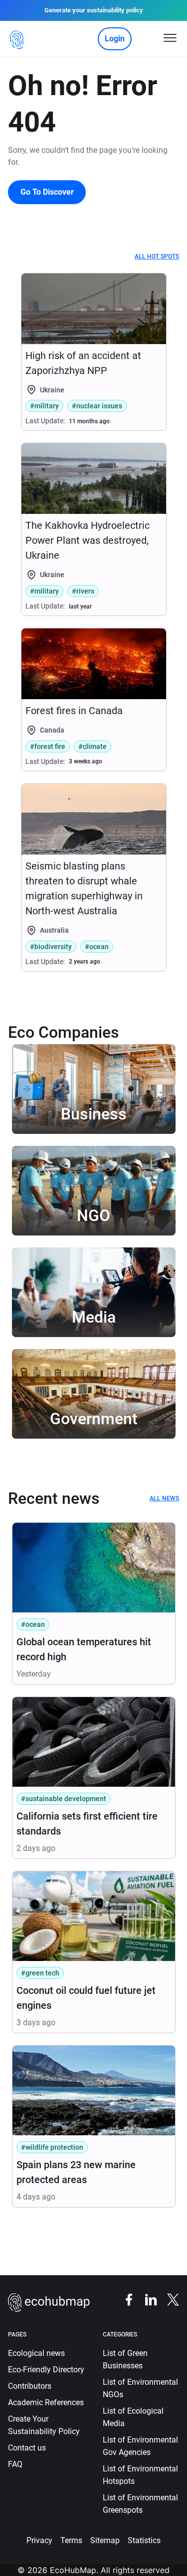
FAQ (15, 2464)
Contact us (27, 2448)
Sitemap (105, 2540)
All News (164, 1498)
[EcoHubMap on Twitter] (168, 2299)
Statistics (144, 2540)
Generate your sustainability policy (94, 10)
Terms (71, 2540)
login (115, 39)
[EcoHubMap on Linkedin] (146, 2299)
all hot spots (157, 256)
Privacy (39, 2540)
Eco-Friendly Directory (46, 2370)
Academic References (46, 2402)
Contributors (30, 2386)
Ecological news (36, 2353)
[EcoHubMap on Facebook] (124, 2299)
